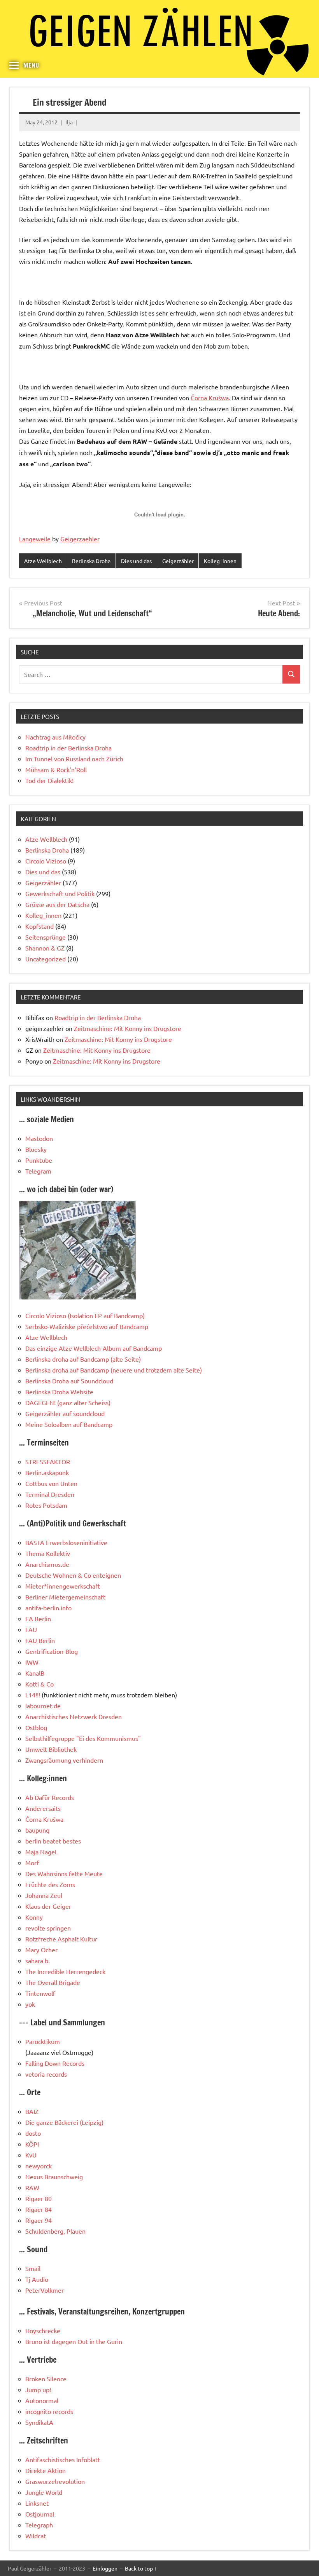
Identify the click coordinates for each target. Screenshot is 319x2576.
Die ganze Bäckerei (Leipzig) (64, 2122)
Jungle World (44, 2492)
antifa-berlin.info (48, 1608)
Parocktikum (43, 2041)
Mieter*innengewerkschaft (63, 1586)
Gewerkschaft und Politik (60, 893)
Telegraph (39, 2525)
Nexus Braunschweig (54, 2177)
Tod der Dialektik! (49, 780)
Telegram (38, 1171)
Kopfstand (39, 926)
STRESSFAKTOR (48, 1462)
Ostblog (36, 1727)
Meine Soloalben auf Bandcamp (69, 1424)
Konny (34, 1917)
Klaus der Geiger (48, 1906)
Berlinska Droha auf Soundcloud (69, 1381)
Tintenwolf (40, 1993)
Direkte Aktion (46, 2470)
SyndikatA (39, 2422)
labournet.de (43, 1706)
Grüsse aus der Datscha (57, 904)
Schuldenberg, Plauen (55, 2231)
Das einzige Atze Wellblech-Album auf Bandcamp (94, 1348)
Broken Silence (46, 2379)
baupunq (37, 1830)
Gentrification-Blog (52, 1651)
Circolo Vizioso (46, 861)
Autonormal (42, 2400)
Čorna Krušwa (210, 398)
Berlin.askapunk (47, 1472)
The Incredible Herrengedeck (65, 1971)
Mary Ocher (41, 1950)
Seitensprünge (46, 937)
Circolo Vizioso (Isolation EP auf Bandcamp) (85, 1315)
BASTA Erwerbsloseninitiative (66, 1542)
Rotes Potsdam (46, 1505)
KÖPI (32, 2144)
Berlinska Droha (91, 561)
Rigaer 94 (39, 2220)
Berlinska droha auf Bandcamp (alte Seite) (83, 1359)
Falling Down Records (55, 2063)
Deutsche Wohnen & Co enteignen (73, 1575)
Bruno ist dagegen (51, 2341)
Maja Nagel (41, 1852)
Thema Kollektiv (48, 1553)
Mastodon (39, 1138)
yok (30, 2004)
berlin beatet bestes (53, 1841)
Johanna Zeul (44, 1895)
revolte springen (48, 1928)
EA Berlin (38, 1619)
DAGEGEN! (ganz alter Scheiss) (68, 1402)
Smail (33, 2268)
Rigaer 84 (39, 2209)
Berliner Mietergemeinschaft (65, 1597)
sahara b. (38, 1960)
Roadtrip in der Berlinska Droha (68, 748)
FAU (31, 1629)
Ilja (69, 122)
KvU (31, 2155)
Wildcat (36, 2536)
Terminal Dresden (50, 1494)
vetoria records (46, 2074)
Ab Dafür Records (50, 1797)
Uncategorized (46, 959)
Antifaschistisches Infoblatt (63, 2459)
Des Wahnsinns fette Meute (64, 1873)
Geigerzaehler (80, 539)
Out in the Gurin (100, 2341)
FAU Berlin (40, 1640)
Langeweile (35, 539)
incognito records (49, 2411)
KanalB (35, 1673)
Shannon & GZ (45, 948)
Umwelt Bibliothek (51, 1749)
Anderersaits (43, 1808)
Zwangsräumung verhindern (64, 1760)
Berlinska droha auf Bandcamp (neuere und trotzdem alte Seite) (114, 1370)
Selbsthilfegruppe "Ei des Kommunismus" (83, 1738)
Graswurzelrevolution (55, 2481)
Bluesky (36, 1149)
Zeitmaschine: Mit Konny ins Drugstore (128, 1028)
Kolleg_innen (220, 561)
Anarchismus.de (47, 1564)
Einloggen (105, 2568)
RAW (32, 2187)
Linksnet (37, 2503)
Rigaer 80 (39, 2198)
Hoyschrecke (43, 2330)
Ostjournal (40, 2514)
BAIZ (32, 2111)
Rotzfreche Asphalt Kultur (61, 1939)
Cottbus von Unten (51, 1483)
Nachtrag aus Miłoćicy (55, 737)
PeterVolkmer (45, 2290)
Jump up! (38, 2389)
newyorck (39, 2166)
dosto (33, 2133)
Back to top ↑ (141, 2568)
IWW (32, 1662)
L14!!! (33, 1695)
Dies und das (136, 561)
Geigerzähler (178, 561)
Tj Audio (37, 2279)
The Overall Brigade (53, 1982)
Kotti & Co (39, 1684)
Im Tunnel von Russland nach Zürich (74, 759)
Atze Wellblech (43, 561)
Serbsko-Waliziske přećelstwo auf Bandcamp (87, 1326)
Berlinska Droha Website (59, 1392)
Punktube (39, 1160)
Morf (32, 1863)
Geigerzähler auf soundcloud (65, 1413)
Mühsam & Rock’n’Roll (56, 769)
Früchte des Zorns (50, 1884)
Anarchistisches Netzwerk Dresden (74, 1716)
